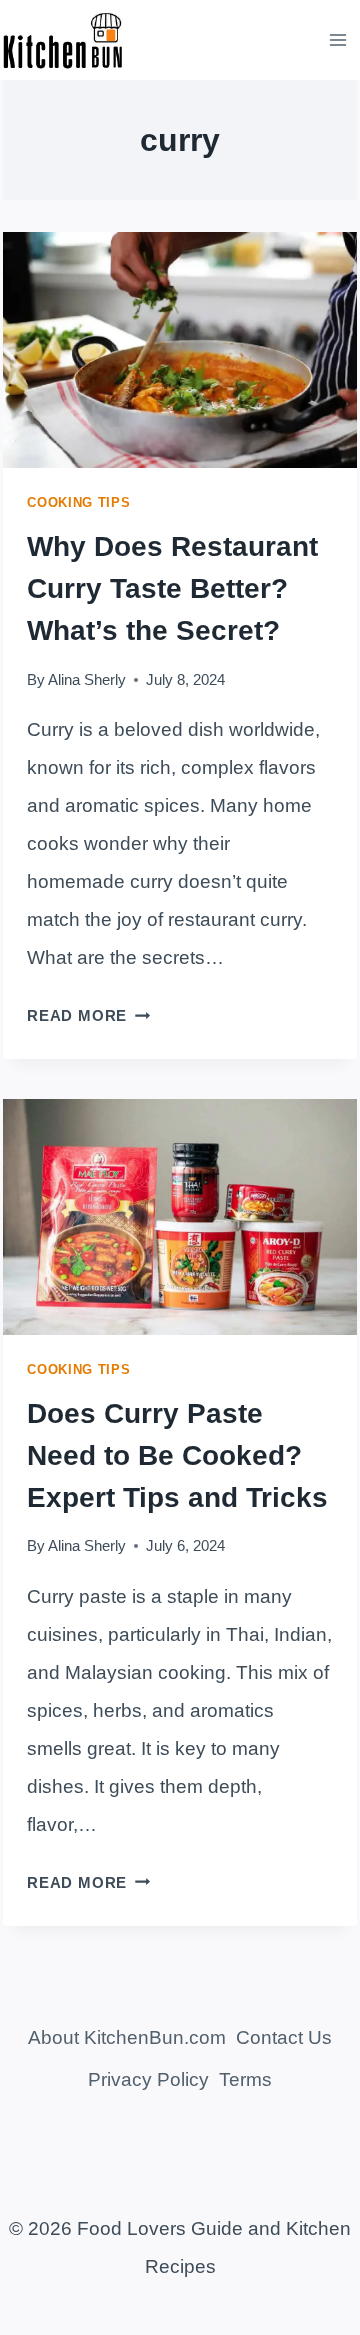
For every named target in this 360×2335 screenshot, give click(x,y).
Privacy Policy (148, 2079)
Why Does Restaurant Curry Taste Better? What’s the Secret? (172, 588)
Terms (245, 2079)
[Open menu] (338, 39)
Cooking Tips (78, 502)
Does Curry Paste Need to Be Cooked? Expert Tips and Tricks (177, 1455)
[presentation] (180, 350)
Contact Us (284, 2037)
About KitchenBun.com (127, 2037)
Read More (88, 1015)
